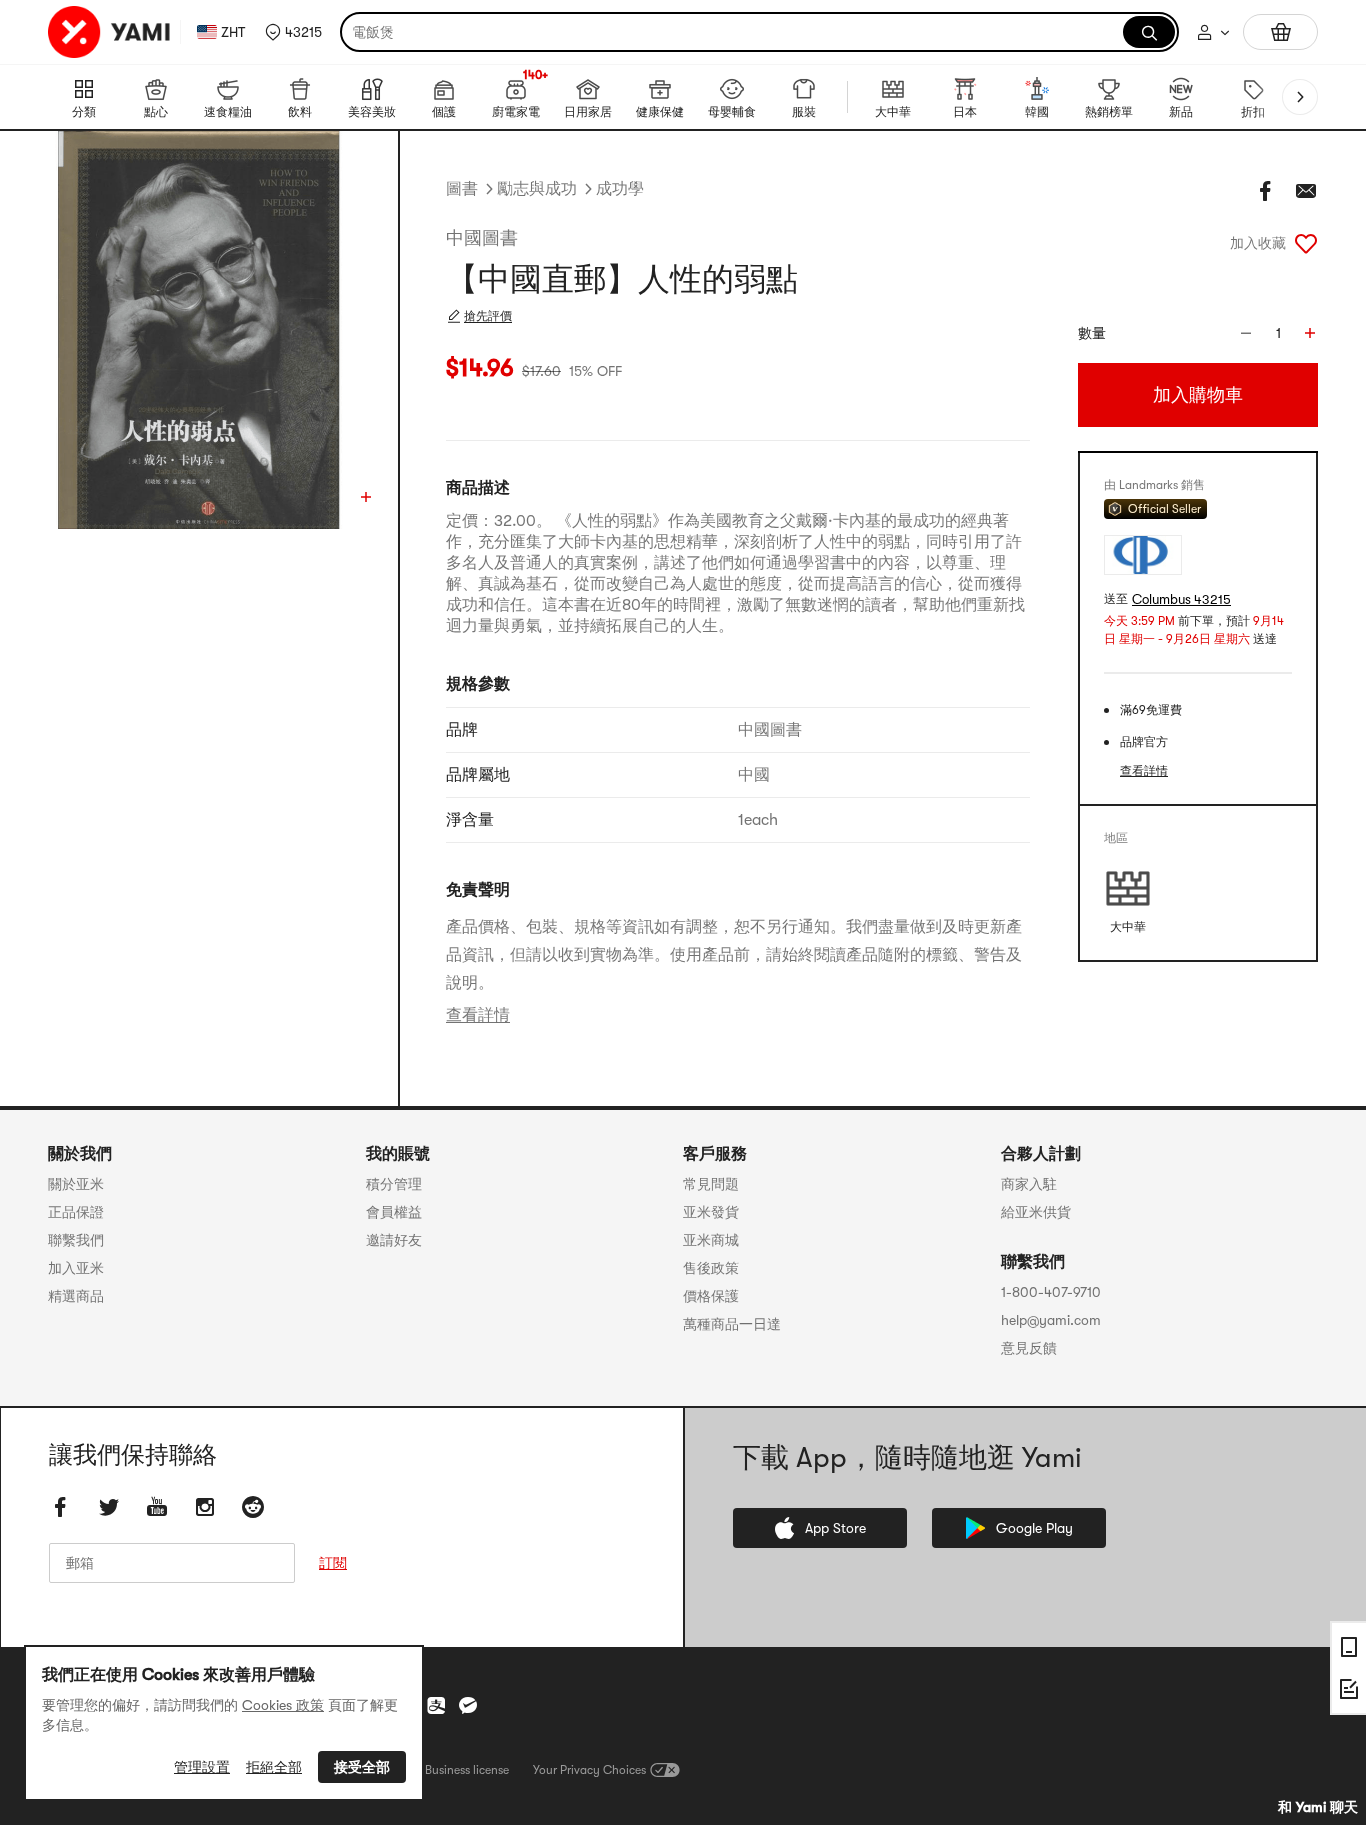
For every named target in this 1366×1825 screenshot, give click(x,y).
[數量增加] (1310, 333)
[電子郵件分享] (1306, 191)
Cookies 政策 (283, 1705)
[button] (293, 32)
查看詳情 (478, 1015)
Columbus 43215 (1181, 599)
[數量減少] (1246, 333)
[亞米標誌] (110, 32)
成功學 (620, 189)
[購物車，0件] (1280, 32)
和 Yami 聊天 (1318, 1807)
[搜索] (1149, 32)
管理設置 (202, 1767)
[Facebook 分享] (1266, 191)
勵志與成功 (537, 189)
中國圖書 (482, 238)
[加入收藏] (1306, 243)
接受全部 (362, 1767)
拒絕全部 (274, 1767)
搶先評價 (488, 316)
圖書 (462, 189)
